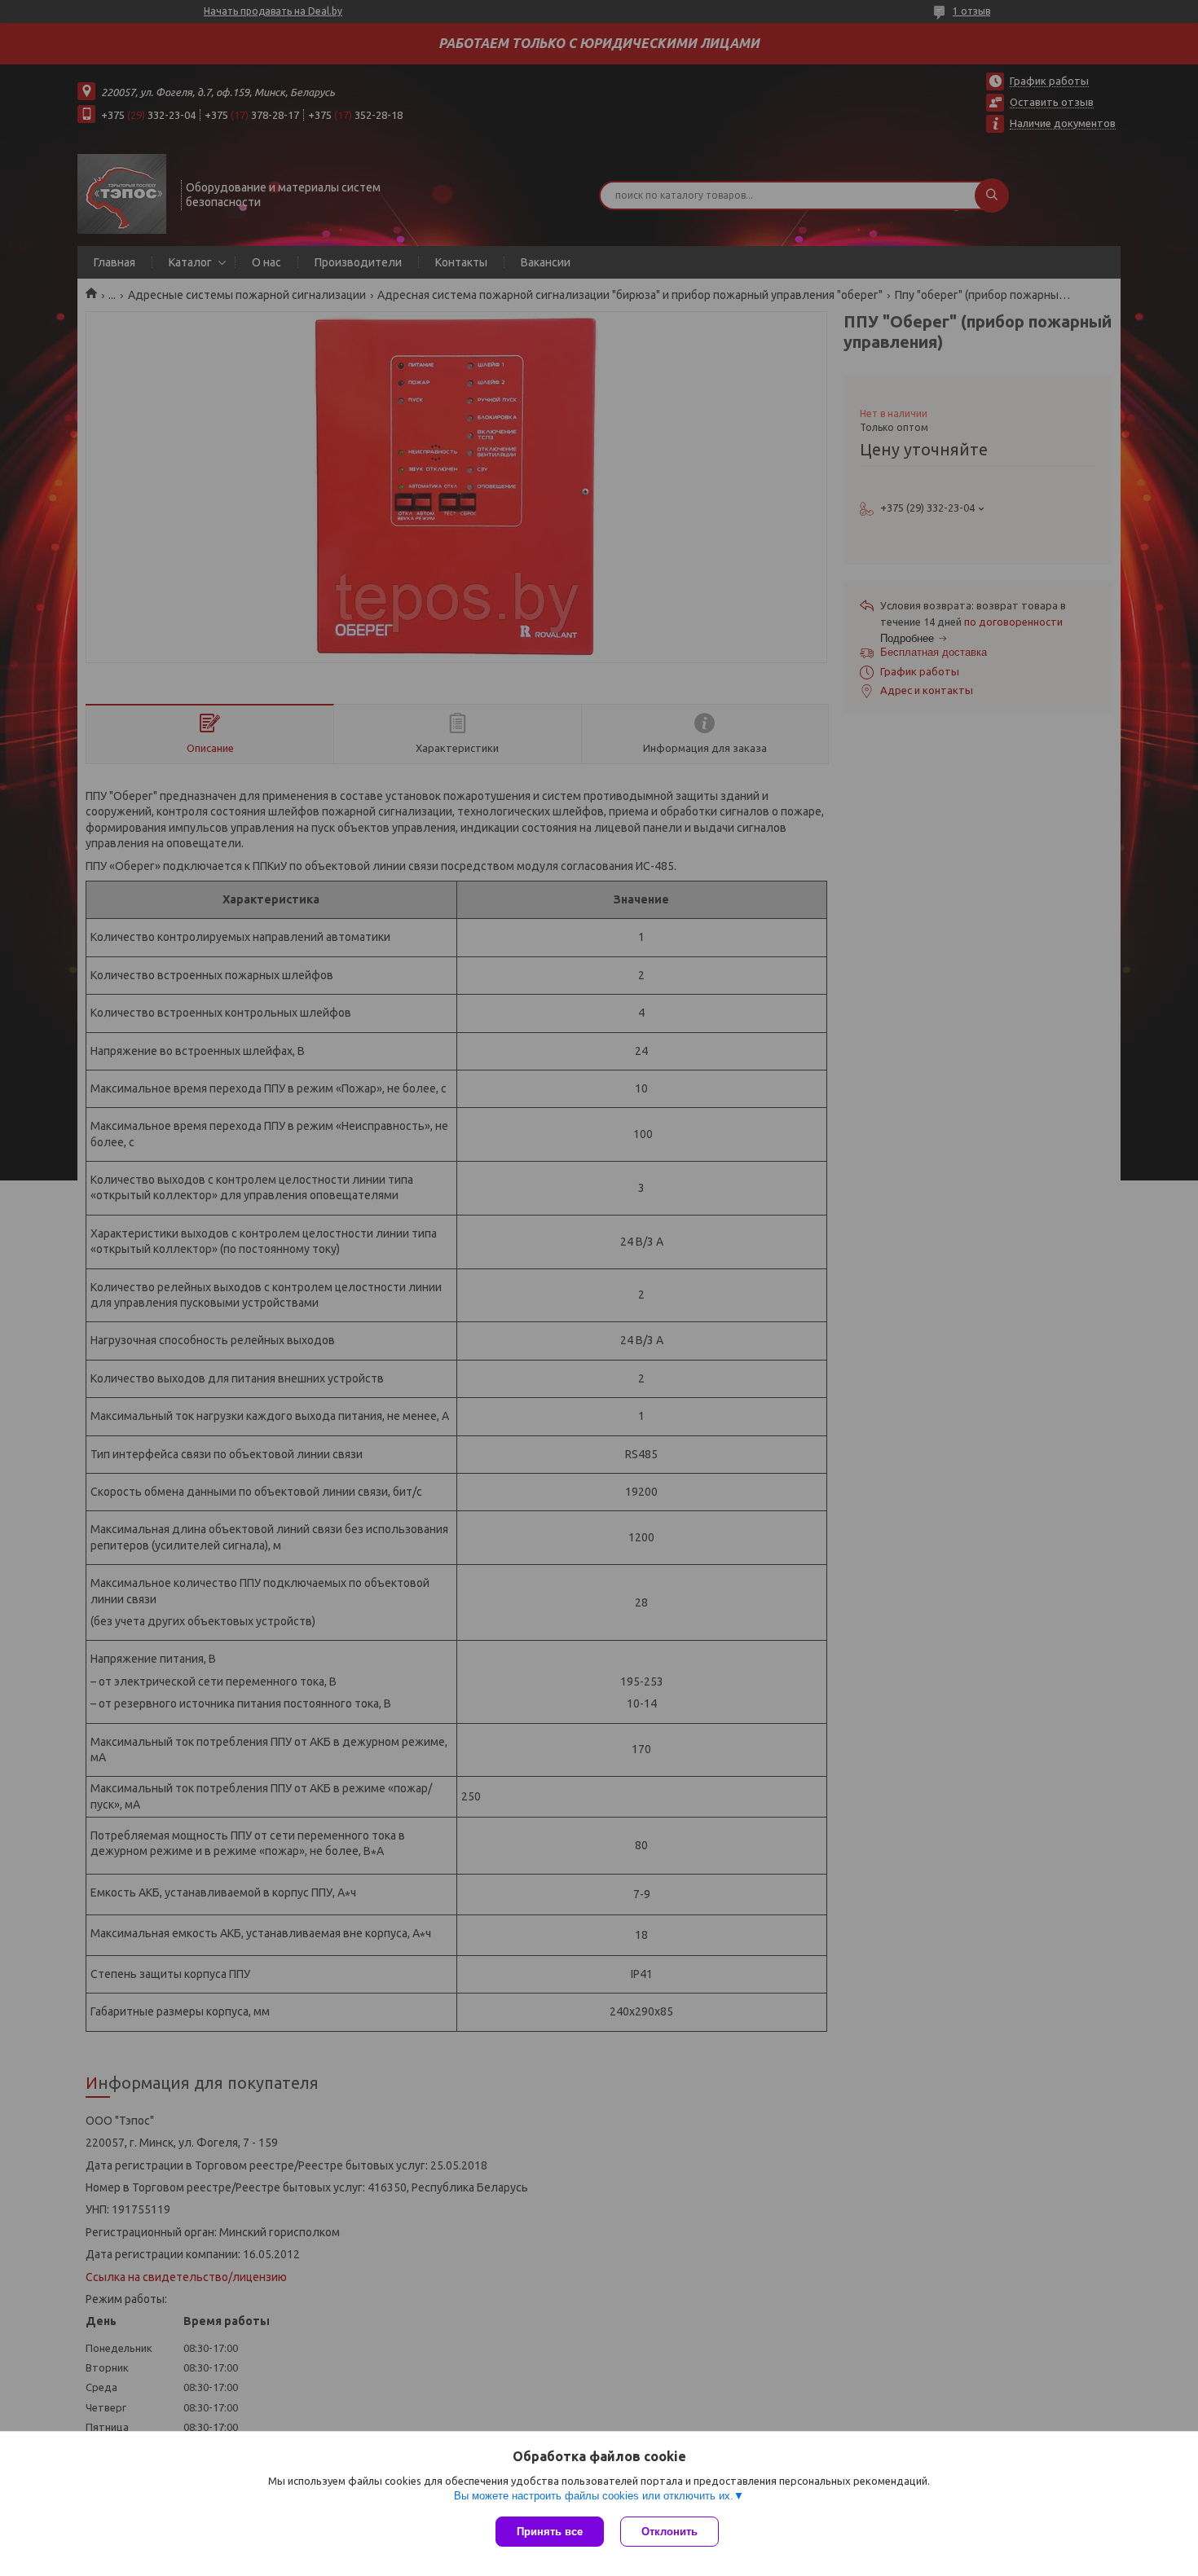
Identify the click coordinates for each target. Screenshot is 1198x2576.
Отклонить (669, 2532)
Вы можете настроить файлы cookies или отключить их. (594, 2496)
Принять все (550, 2532)
